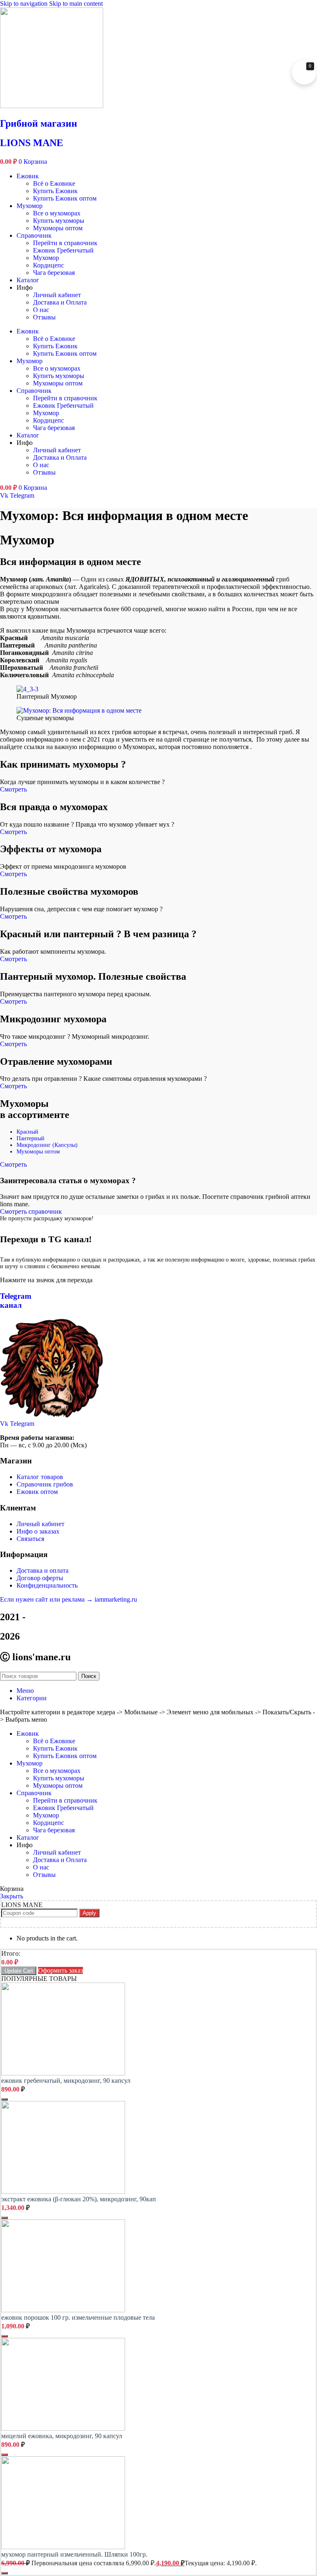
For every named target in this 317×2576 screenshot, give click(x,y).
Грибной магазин (39, 123)
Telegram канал (16, 1301)
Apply (89, 1913)
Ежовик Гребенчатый (63, 250)
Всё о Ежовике (54, 183)
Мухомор (30, 206)
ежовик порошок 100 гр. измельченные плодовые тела (78, 2317)
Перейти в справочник (65, 243)
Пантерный (31, 1138)
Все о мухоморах (57, 213)
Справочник (34, 235)
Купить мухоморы (59, 221)
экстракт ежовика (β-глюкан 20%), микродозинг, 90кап (79, 2199)
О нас (41, 310)
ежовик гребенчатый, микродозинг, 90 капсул (66, 2081)
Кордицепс (48, 265)
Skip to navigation (25, 4)
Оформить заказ (60, 1970)
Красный (27, 1132)
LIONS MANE (32, 143)
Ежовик (28, 176)
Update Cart (19, 1971)
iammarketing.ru (116, 1599)
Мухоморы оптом (58, 228)
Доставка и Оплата (60, 302)
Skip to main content (76, 4)
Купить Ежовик (55, 191)
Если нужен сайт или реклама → (47, 1599)
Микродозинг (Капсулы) (47, 1145)
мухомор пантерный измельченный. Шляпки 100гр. (74, 2554)
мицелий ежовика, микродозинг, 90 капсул (62, 2436)
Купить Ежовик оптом (65, 198)
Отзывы (44, 317)
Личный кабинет (57, 295)
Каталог (28, 280)
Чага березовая (54, 273)
